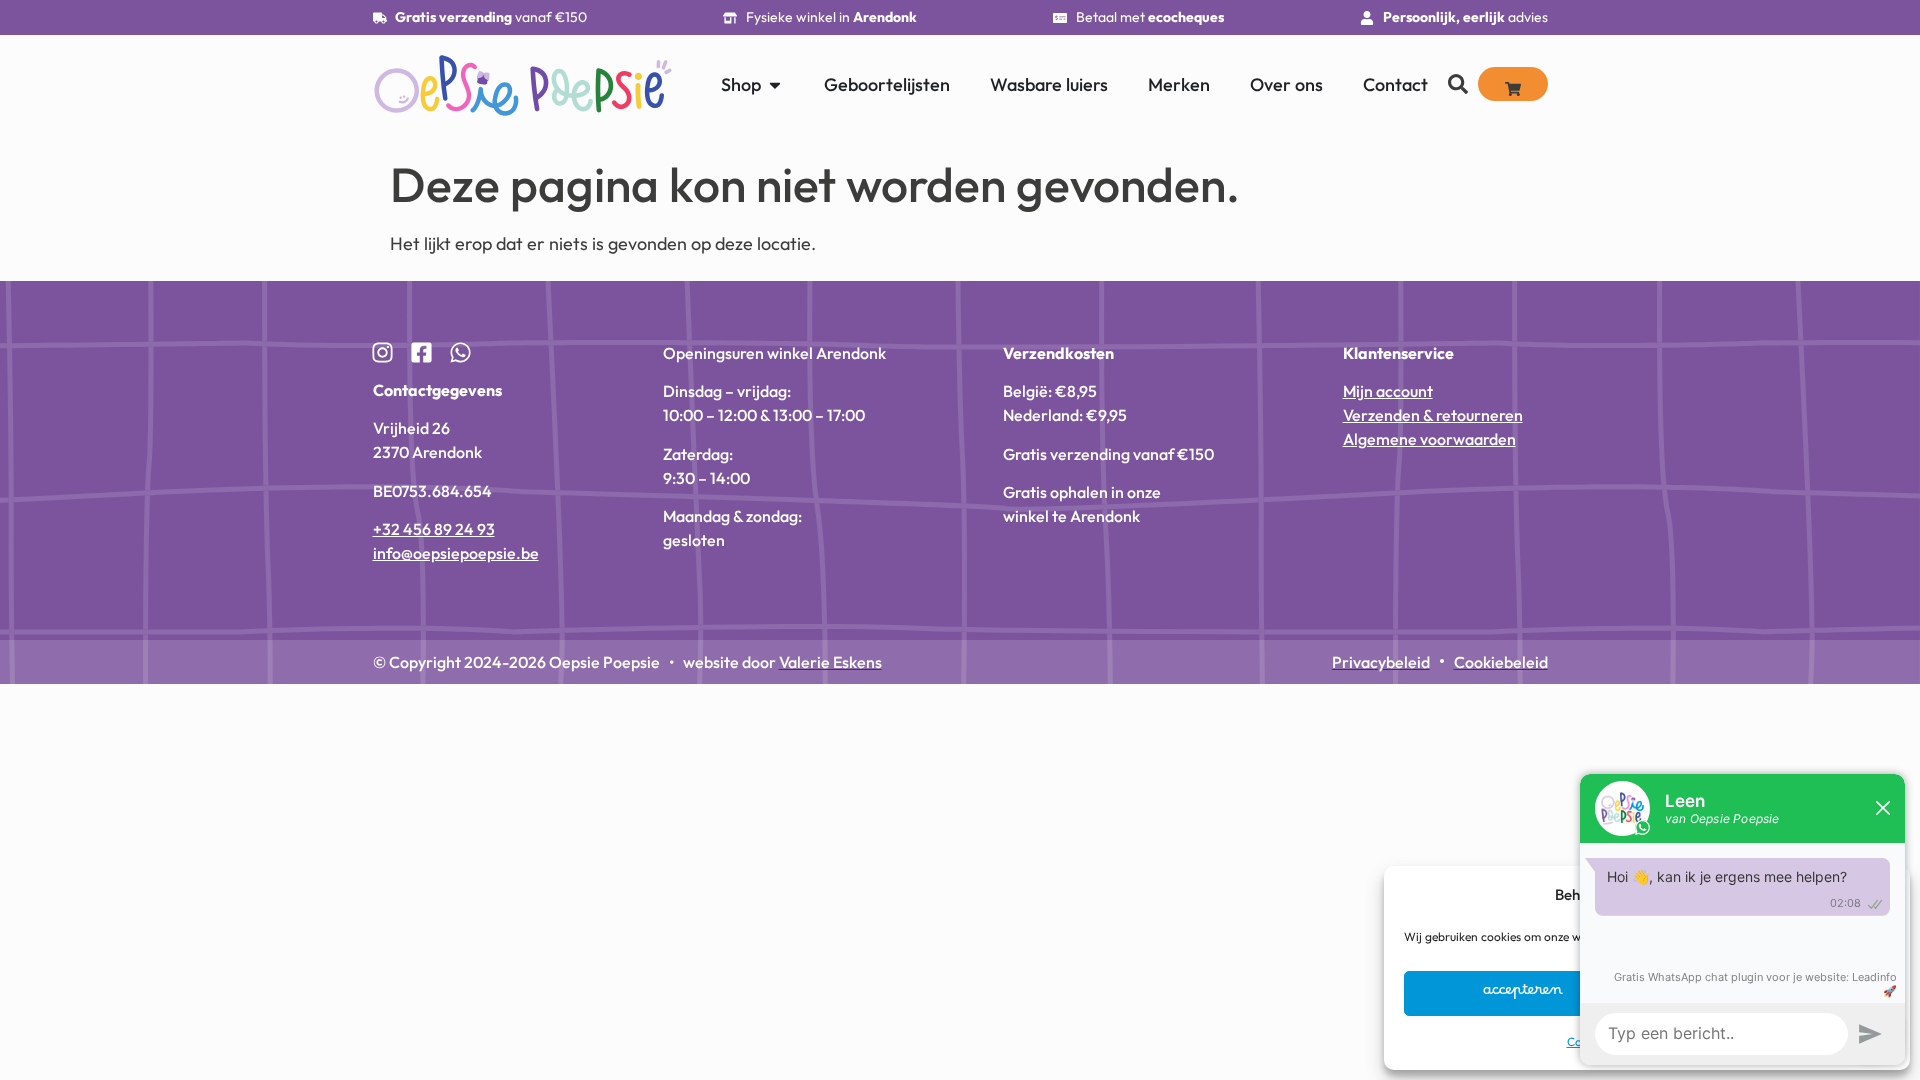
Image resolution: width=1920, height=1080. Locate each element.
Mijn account (1388, 391)
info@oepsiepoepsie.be (456, 553)
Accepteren (1523, 994)
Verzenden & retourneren (1433, 415)
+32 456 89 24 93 (434, 529)
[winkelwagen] (1513, 84)
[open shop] (775, 84)
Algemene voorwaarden (1429, 439)
